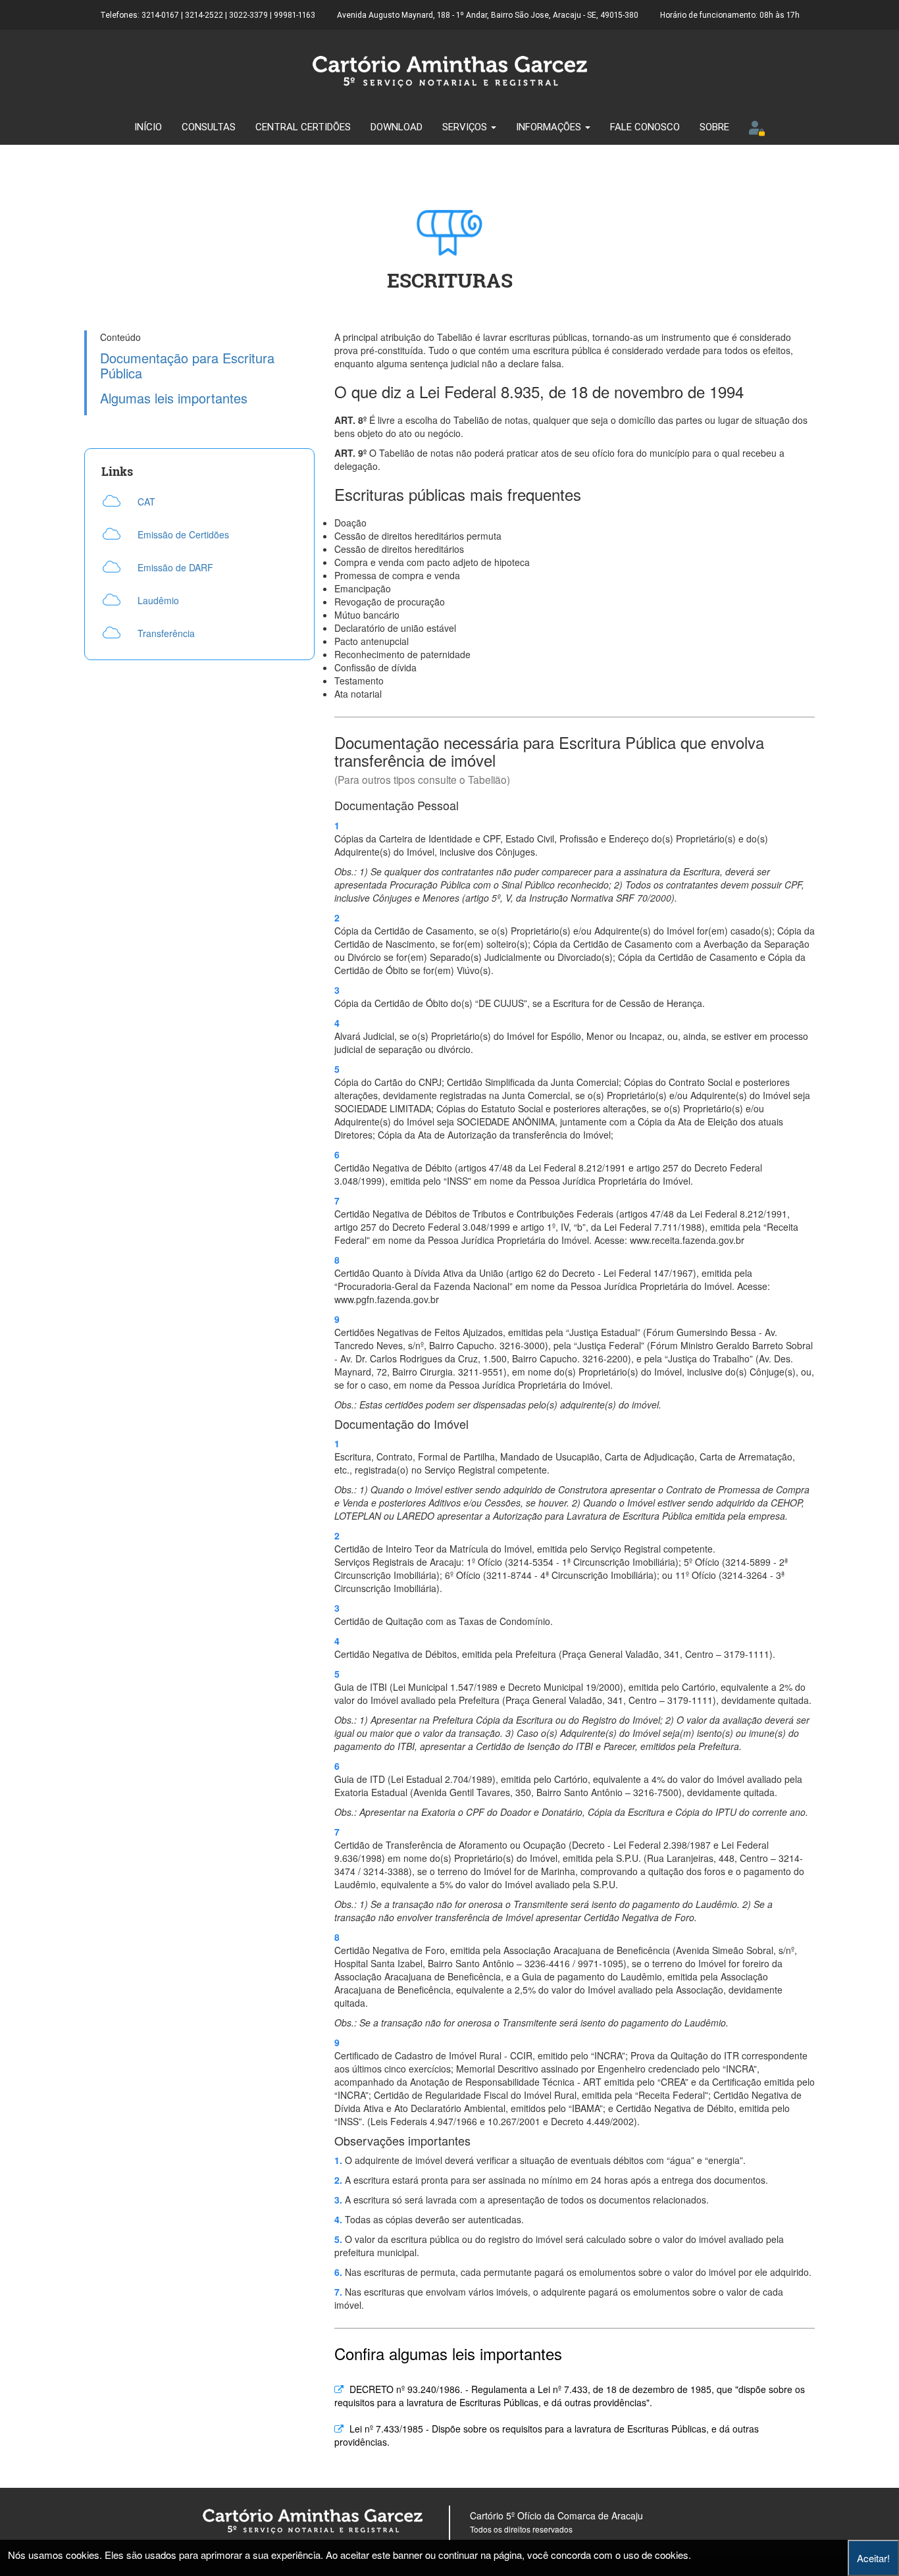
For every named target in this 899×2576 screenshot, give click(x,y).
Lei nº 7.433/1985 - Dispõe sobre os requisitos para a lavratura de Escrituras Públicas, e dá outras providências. (547, 2435)
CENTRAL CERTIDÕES (303, 127)
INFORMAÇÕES (550, 127)
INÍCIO (148, 127)
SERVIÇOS (466, 127)
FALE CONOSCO (645, 127)
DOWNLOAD (397, 127)
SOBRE (714, 127)
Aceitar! (873, 2558)
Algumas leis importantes (174, 399)
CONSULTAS (209, 127)
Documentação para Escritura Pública (187, 366)
